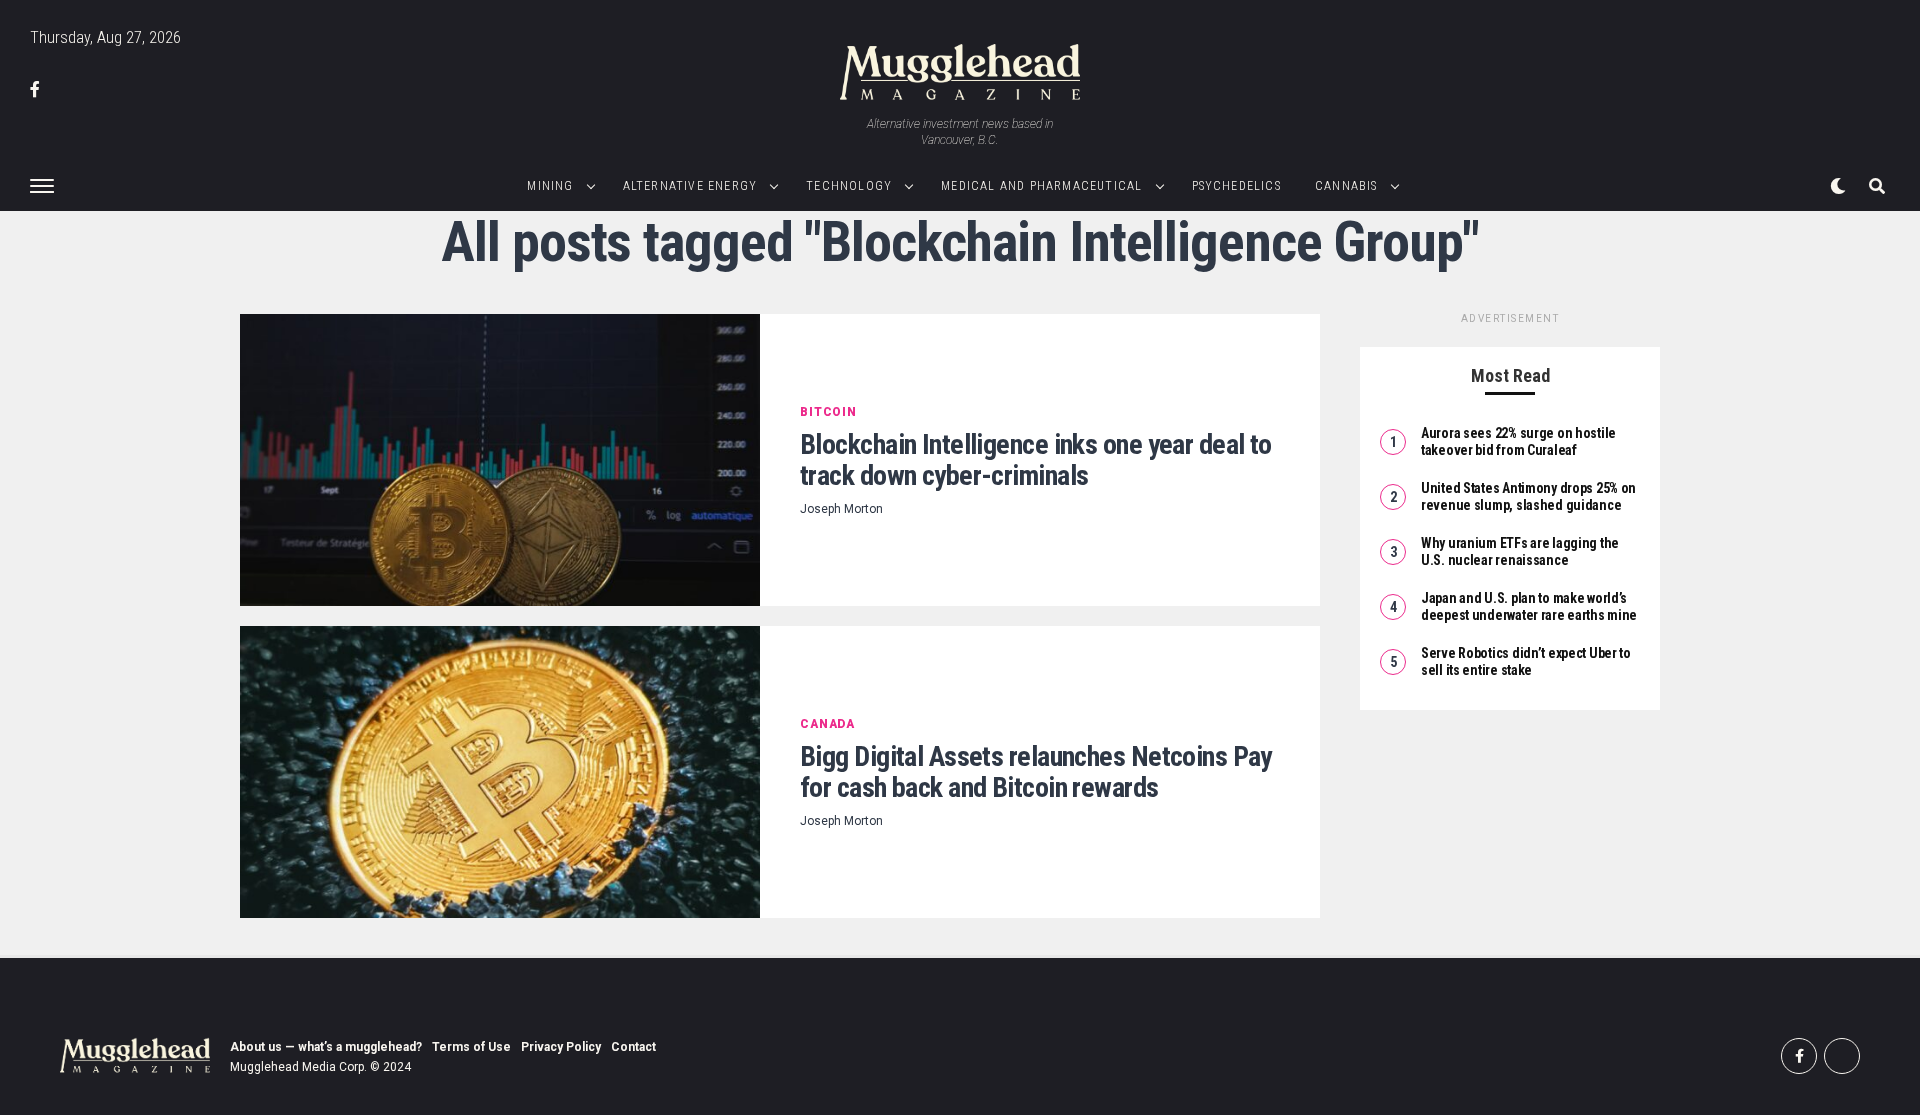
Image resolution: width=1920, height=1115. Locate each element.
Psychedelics (1236, 186)
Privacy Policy (561, 1047)
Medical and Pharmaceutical (1041, 186)
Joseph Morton (841, 509)
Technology (849, 186)
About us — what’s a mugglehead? (326, 1047)
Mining (550, 186)
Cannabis (1346, 186)
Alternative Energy (690, 186)
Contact (633, 1047)
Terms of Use (471, 1047)
